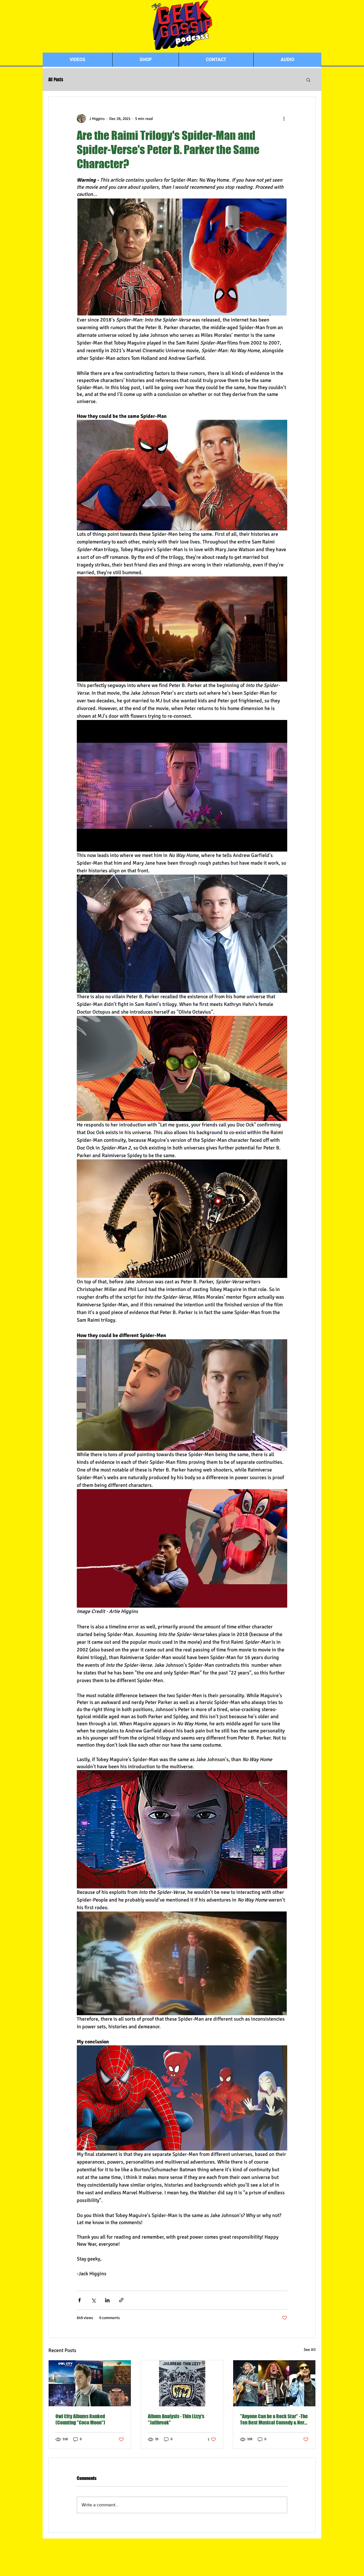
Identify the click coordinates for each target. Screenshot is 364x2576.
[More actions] (284, 119)
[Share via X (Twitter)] (93, 2300)
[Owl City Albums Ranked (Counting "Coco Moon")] (90, 2383)
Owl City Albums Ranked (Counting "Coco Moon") (80, 2419)
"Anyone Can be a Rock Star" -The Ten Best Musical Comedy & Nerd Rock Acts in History (274, 2419)
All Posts (56, 80)
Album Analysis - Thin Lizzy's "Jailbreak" (176, 2419)
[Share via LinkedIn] (107, 2300)
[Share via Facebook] (79, 2300)
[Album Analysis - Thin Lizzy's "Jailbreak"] (182, 2383)
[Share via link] (121, 2300)
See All (310, 2350)
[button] (308, 80)
